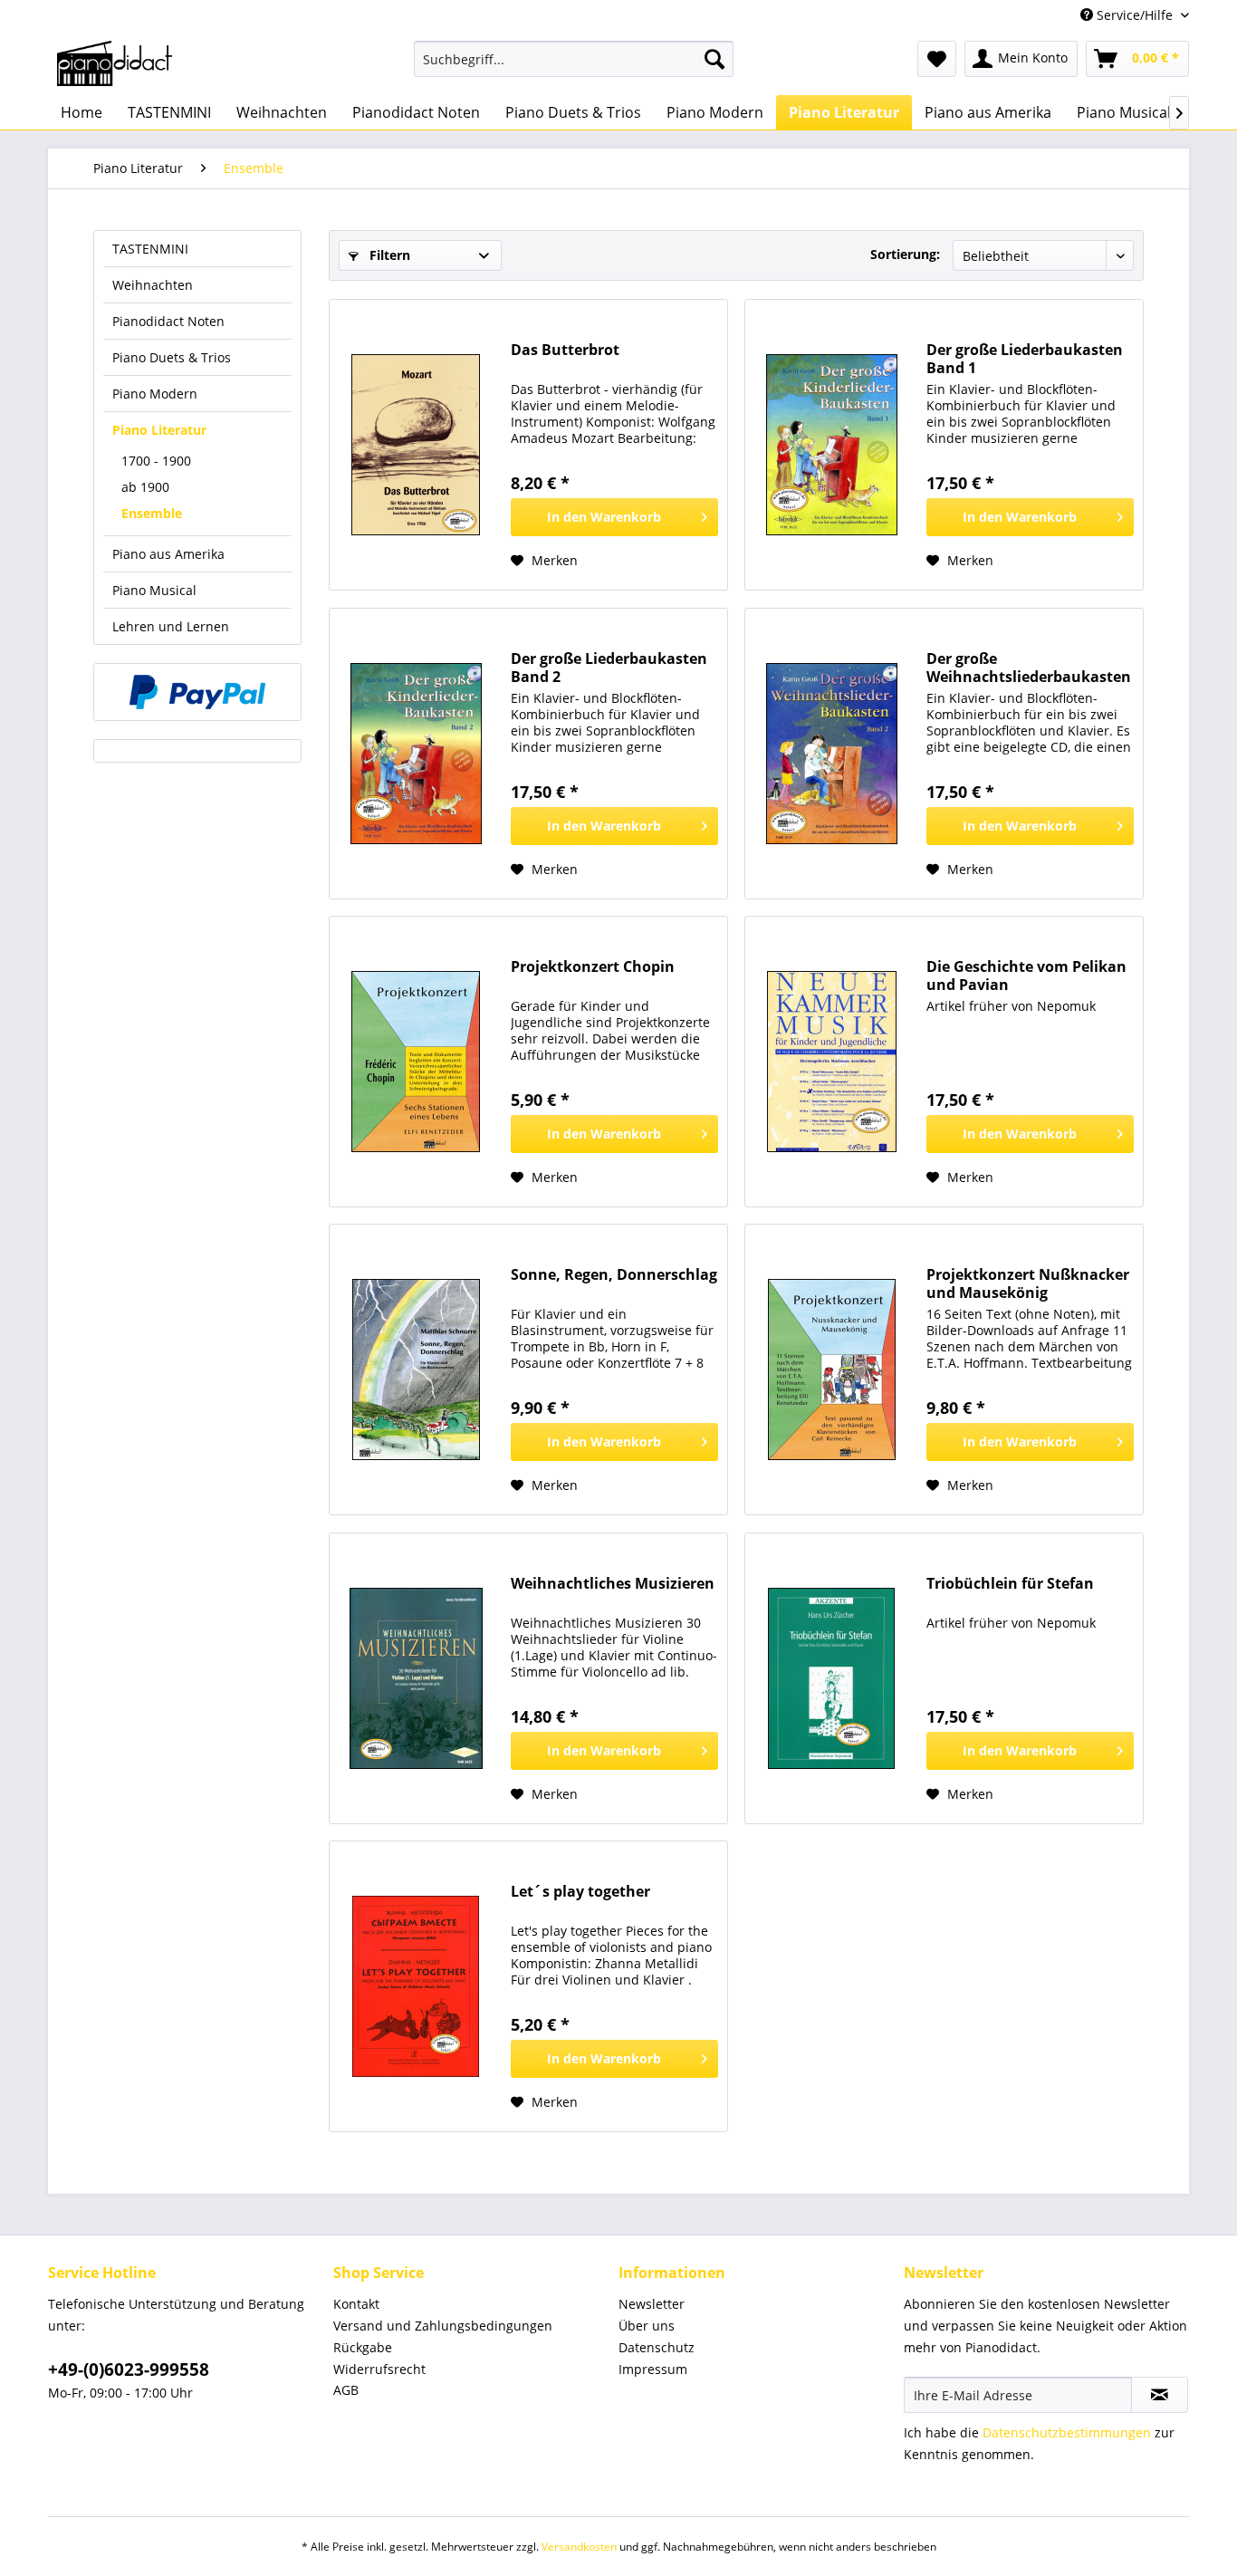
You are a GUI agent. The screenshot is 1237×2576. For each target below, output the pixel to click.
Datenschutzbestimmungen (1067, 2432)
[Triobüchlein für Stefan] (831, 1678)
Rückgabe (363, 2347)
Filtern (388, 255)
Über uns (647, 2326)
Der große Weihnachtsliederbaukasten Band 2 (1029, 668)
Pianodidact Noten (168, 321)
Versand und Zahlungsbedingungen (443, 2326)
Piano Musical (154, 590)
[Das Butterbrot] (416, 445)
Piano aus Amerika (168, 554)
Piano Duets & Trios (172, 357)
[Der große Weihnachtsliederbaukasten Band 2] (831, 754)
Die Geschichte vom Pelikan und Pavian (1026, 976)
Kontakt (356, 2304)
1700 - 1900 (156, 461)
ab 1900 (145, 487)
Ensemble (152, 513)
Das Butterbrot (565, 350)
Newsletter (652, 2304)
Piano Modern (155, 394)
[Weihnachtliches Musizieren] (416, 1678)
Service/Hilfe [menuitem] (1135, 15)
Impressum (653, 2369)
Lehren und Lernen (171, 626)
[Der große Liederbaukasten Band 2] (416, 754)
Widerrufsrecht (379, 2369)
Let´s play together (580, 1892)
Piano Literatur (159, 430)
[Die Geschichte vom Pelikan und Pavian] (831, 1062)
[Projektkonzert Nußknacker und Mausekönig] (831, 1370)
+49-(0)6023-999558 (129, 2369)
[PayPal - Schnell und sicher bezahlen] (197, 692)
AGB (346, 2390)
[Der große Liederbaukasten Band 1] (831, 445)
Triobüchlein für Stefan (1010, 1584)
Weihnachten (153, 285)
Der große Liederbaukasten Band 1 (1025, 359)
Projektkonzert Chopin (593, 967)
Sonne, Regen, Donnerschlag (614, 1275)
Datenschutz (657, 2347)
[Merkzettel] (937, 59)
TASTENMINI (150, 249)
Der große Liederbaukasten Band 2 (609, 668)
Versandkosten (579, 2547)
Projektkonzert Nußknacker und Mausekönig (1028, 1283)
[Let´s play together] (416, 1986)
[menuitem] (574, 59)
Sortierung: (905, 254)
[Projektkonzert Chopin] (416, 1062)
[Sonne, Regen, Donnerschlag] (416, 1370)
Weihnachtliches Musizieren (613, 1584)
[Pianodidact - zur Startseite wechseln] (115, 63)
